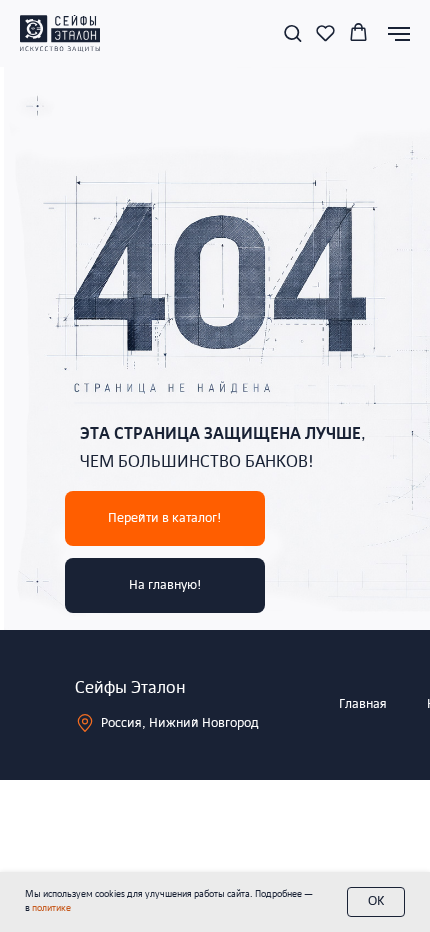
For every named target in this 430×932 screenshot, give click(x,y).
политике (51, 908)
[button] (292, 32)
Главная (363, 704)
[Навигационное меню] (399, 34)
